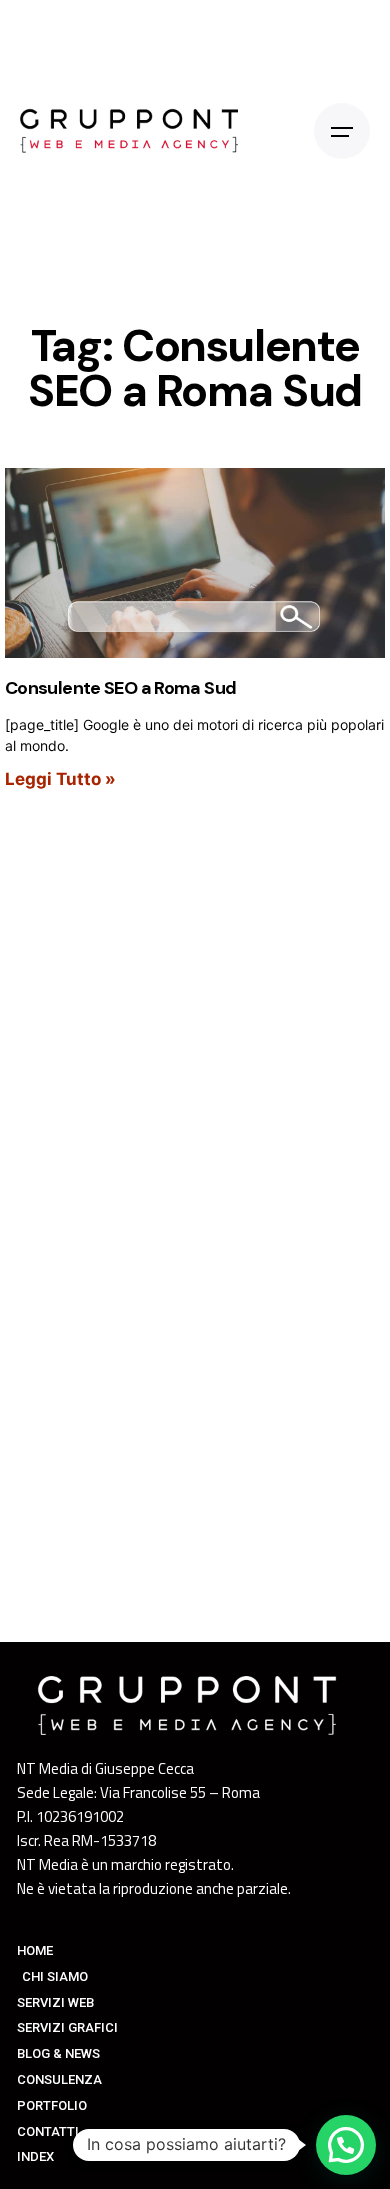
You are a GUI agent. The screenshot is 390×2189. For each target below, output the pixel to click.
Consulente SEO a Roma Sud (120, 688)
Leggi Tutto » (60, 779)
